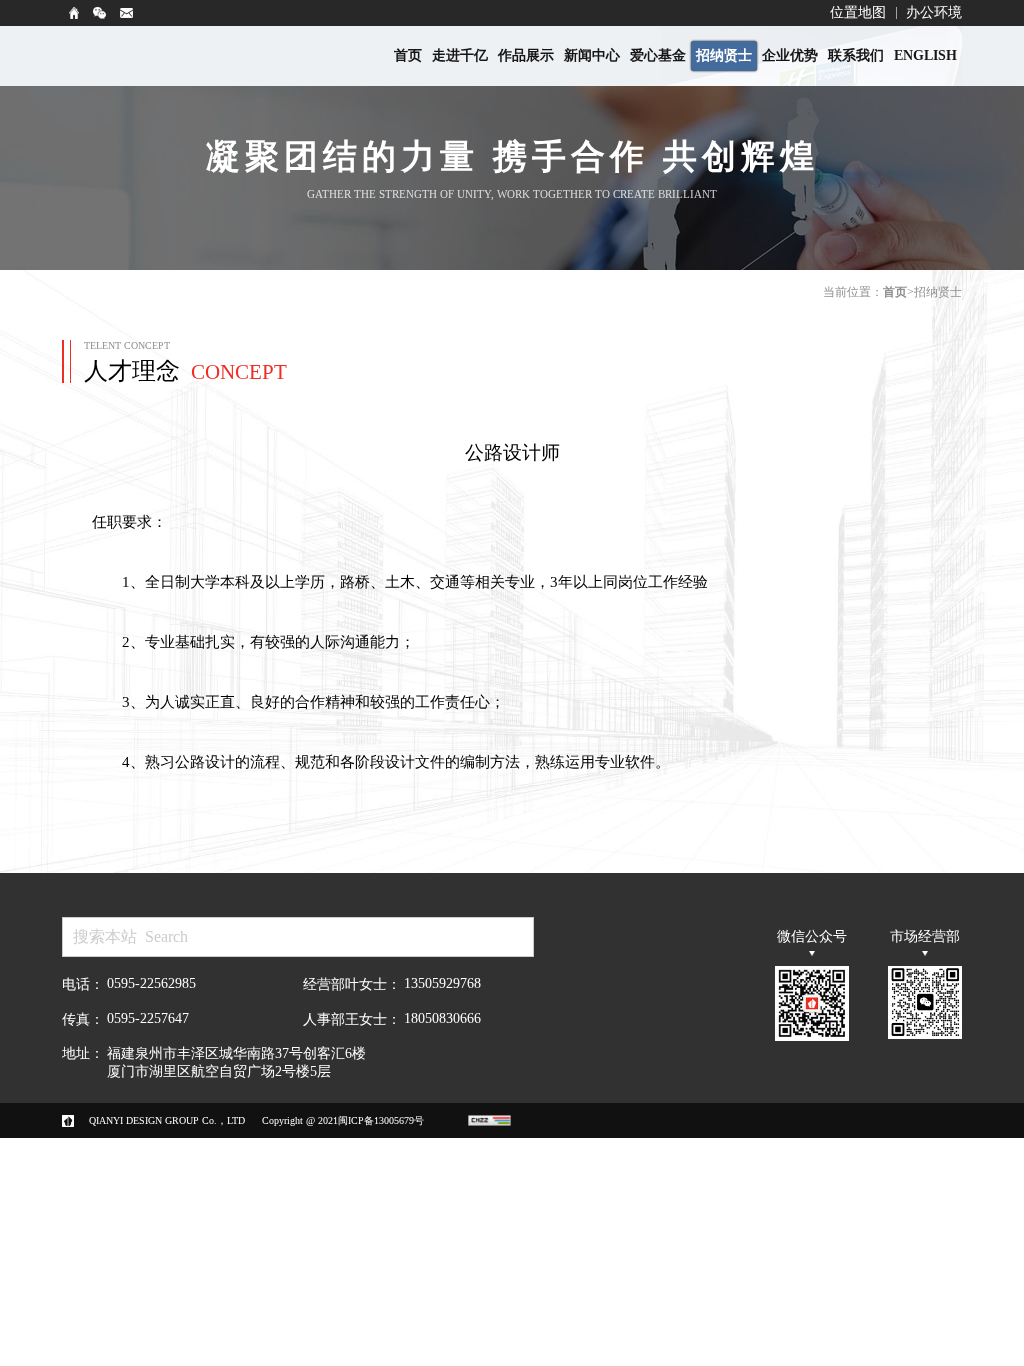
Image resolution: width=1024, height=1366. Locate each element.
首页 (408, 55)
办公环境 (934, 12)
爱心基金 (658, 55)
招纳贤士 (724, 55)
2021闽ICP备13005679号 (371, 1120)
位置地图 (858, 12)
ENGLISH (925, 55)
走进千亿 (460, 55)
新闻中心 (592, 55)
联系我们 (856, 55)
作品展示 (526, 55)
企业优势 (790, 55)
